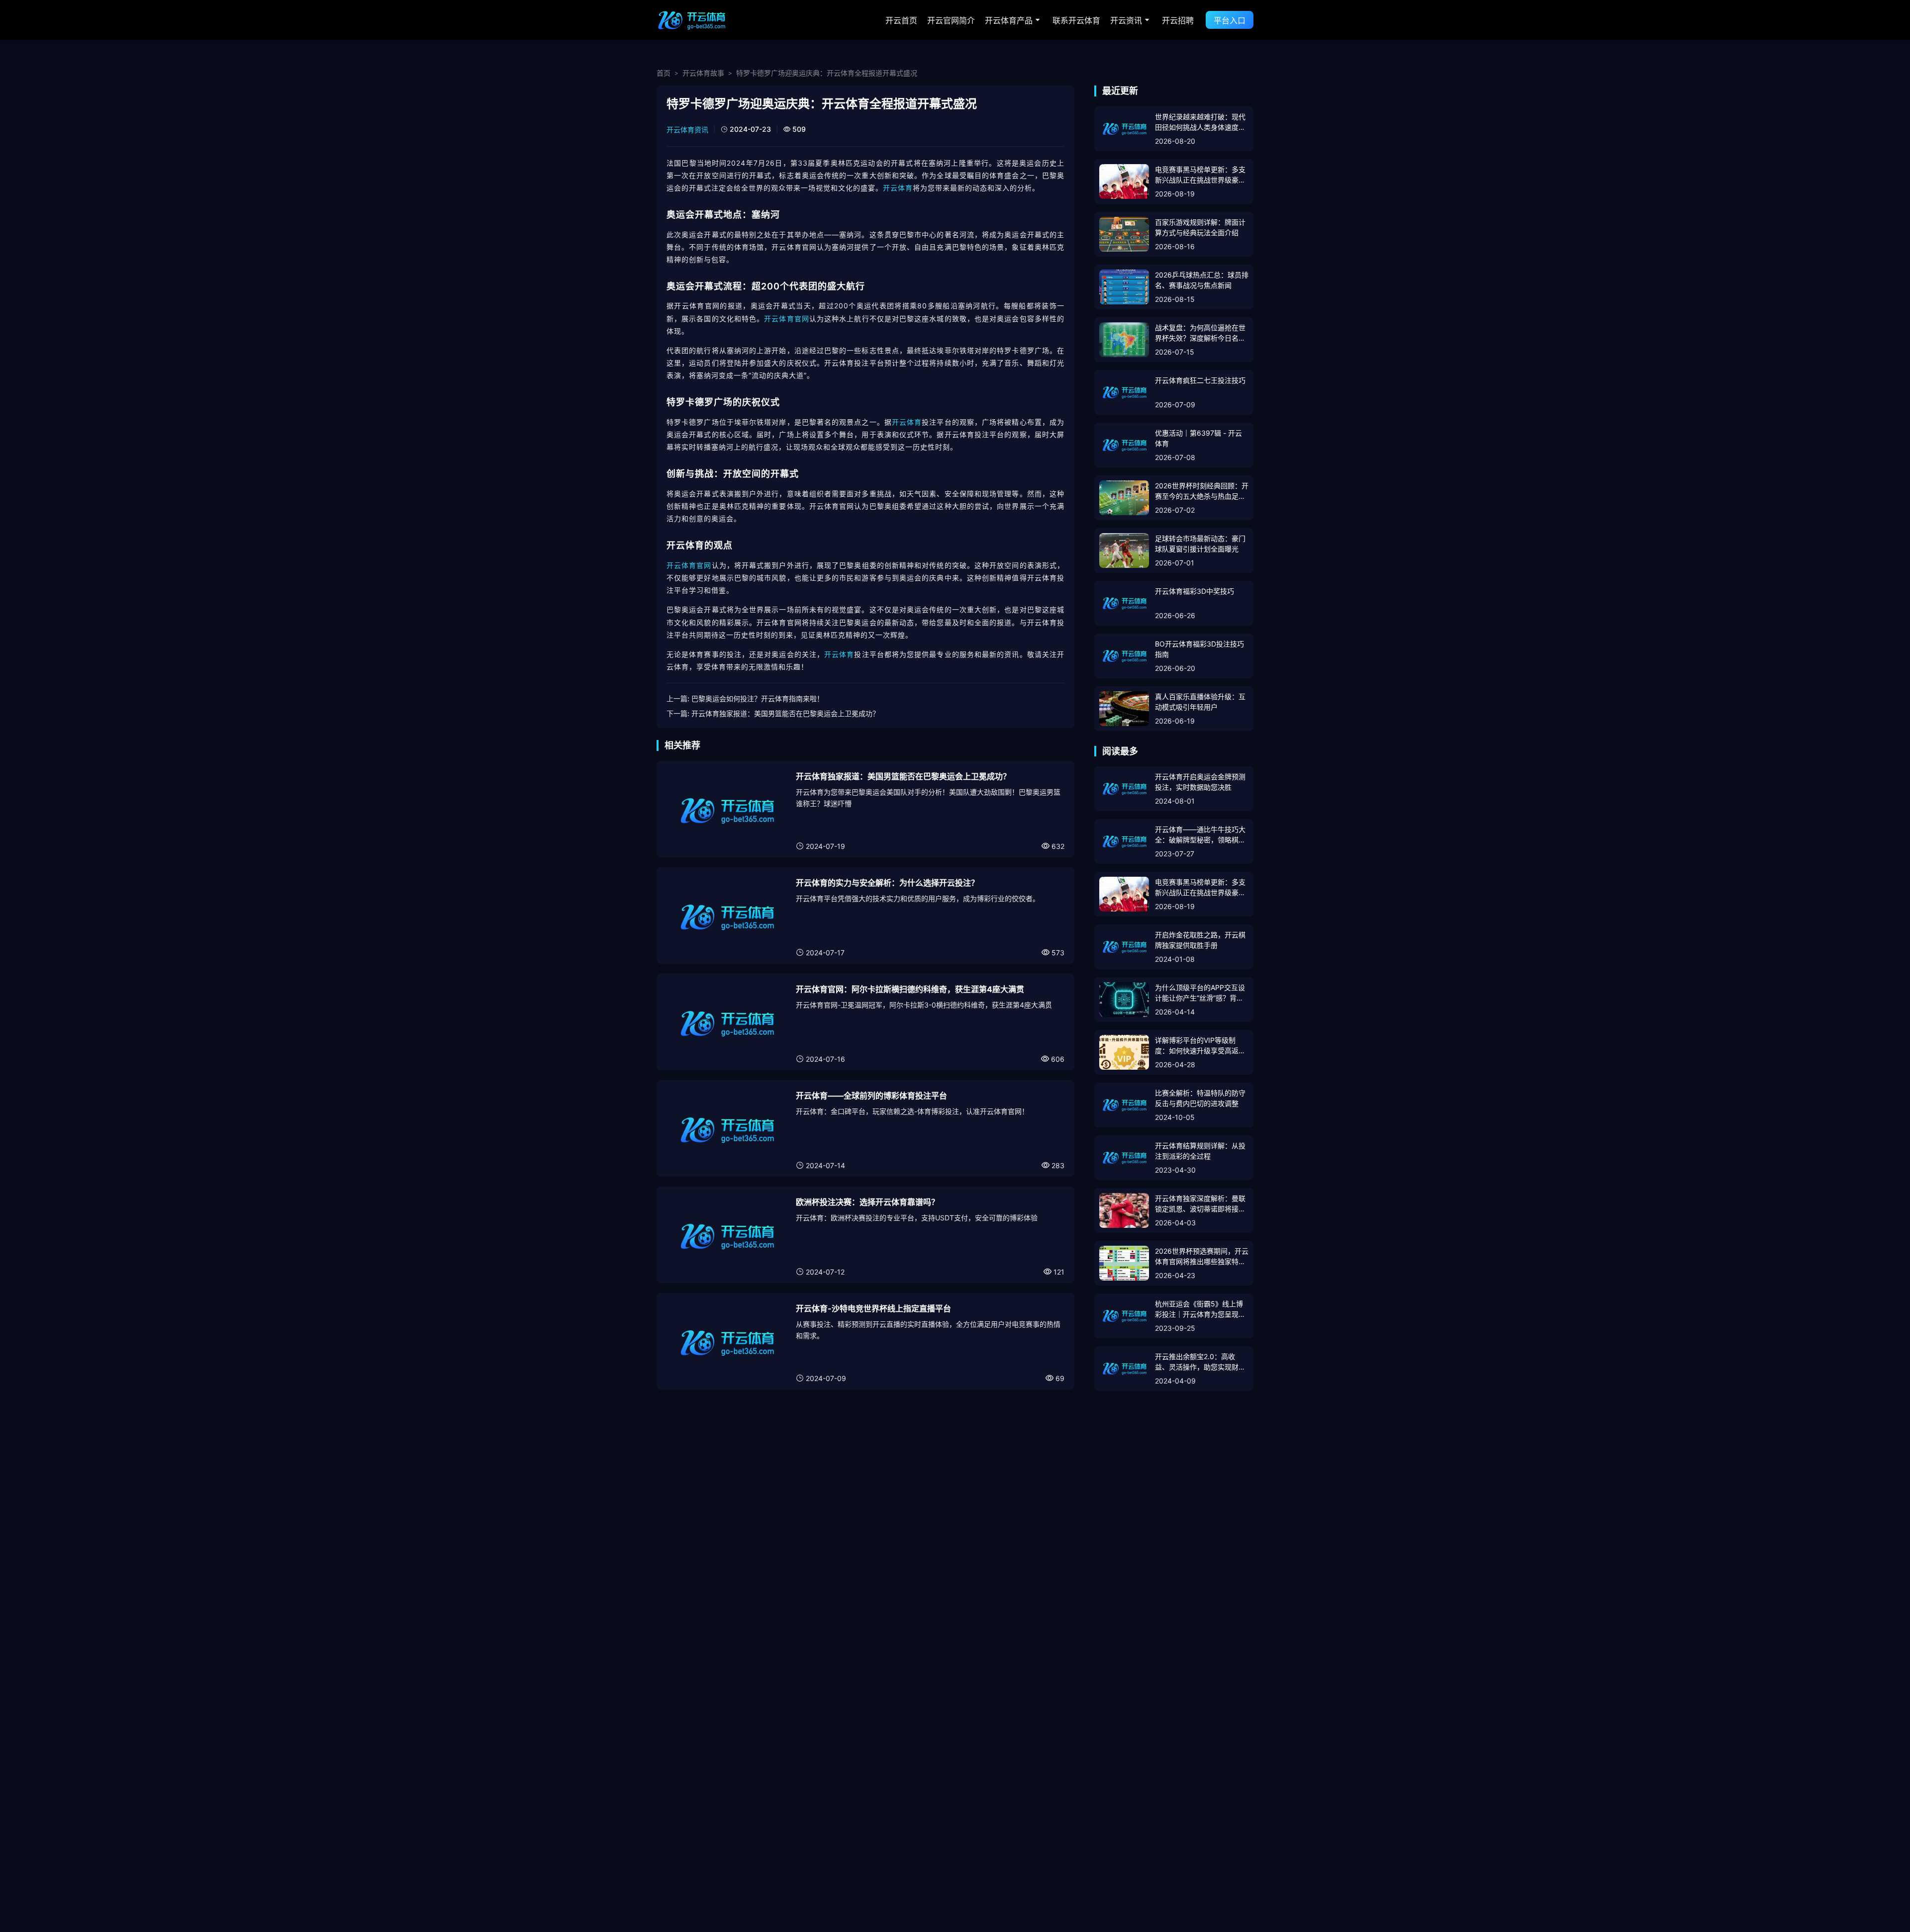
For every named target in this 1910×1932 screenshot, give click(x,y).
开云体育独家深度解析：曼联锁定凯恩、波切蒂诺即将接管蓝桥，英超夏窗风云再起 (1200, 1204)
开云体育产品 (1009, 20)
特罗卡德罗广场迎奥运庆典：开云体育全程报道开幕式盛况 (827, 73)
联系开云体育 (1076, 20)
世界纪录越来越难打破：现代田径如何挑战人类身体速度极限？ (1200, 122)
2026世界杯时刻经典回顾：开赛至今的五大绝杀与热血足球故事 (1202, 491)
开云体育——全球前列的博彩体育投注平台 (871, 1096)
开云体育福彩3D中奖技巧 (1194, 591)
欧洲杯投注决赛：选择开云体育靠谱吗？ (867, 1202)
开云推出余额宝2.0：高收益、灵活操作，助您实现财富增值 (1200, 1362)
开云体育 (898, 188)
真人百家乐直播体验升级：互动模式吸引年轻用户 (1200, 702)
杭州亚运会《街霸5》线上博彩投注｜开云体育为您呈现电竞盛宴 (1200, 1309)
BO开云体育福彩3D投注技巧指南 (1199, 649)
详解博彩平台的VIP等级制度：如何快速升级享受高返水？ (1197, 1046)
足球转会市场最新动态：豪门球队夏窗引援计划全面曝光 (1200, 544)
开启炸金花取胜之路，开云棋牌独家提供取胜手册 (1200, 940)
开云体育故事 (703, 73)
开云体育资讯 (687, 130)
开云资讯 (1126, 20)
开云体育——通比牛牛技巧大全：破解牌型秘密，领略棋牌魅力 (1200, 835)
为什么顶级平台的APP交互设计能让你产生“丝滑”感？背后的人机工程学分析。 (1200, 993)
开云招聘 (1178, 20)
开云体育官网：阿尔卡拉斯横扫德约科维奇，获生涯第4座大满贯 (910, 989)
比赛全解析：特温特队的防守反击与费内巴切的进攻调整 (1200, 1098)
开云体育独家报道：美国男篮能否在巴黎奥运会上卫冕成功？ (785, 713)
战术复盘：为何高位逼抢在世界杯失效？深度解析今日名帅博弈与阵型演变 (1200, 333)
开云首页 (901, 20)
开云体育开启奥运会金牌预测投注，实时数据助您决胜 (1200, 782)
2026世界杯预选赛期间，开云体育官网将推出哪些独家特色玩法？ (1202, 1257)
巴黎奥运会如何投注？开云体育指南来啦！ (758, 698)
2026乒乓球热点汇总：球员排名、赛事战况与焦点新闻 (1202, 280)
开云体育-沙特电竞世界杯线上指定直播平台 (873, 1308)
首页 (664, 73)
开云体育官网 (787, 319)
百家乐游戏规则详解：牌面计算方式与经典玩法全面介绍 (1200, 227)
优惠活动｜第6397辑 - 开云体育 (1198, 438)
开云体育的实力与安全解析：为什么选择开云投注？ (887, 883)
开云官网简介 (951, 20)
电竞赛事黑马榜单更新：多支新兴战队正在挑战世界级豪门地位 (1200, 175)
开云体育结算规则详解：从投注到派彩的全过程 (1200, 1151)
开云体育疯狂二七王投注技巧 (1200, 380)
